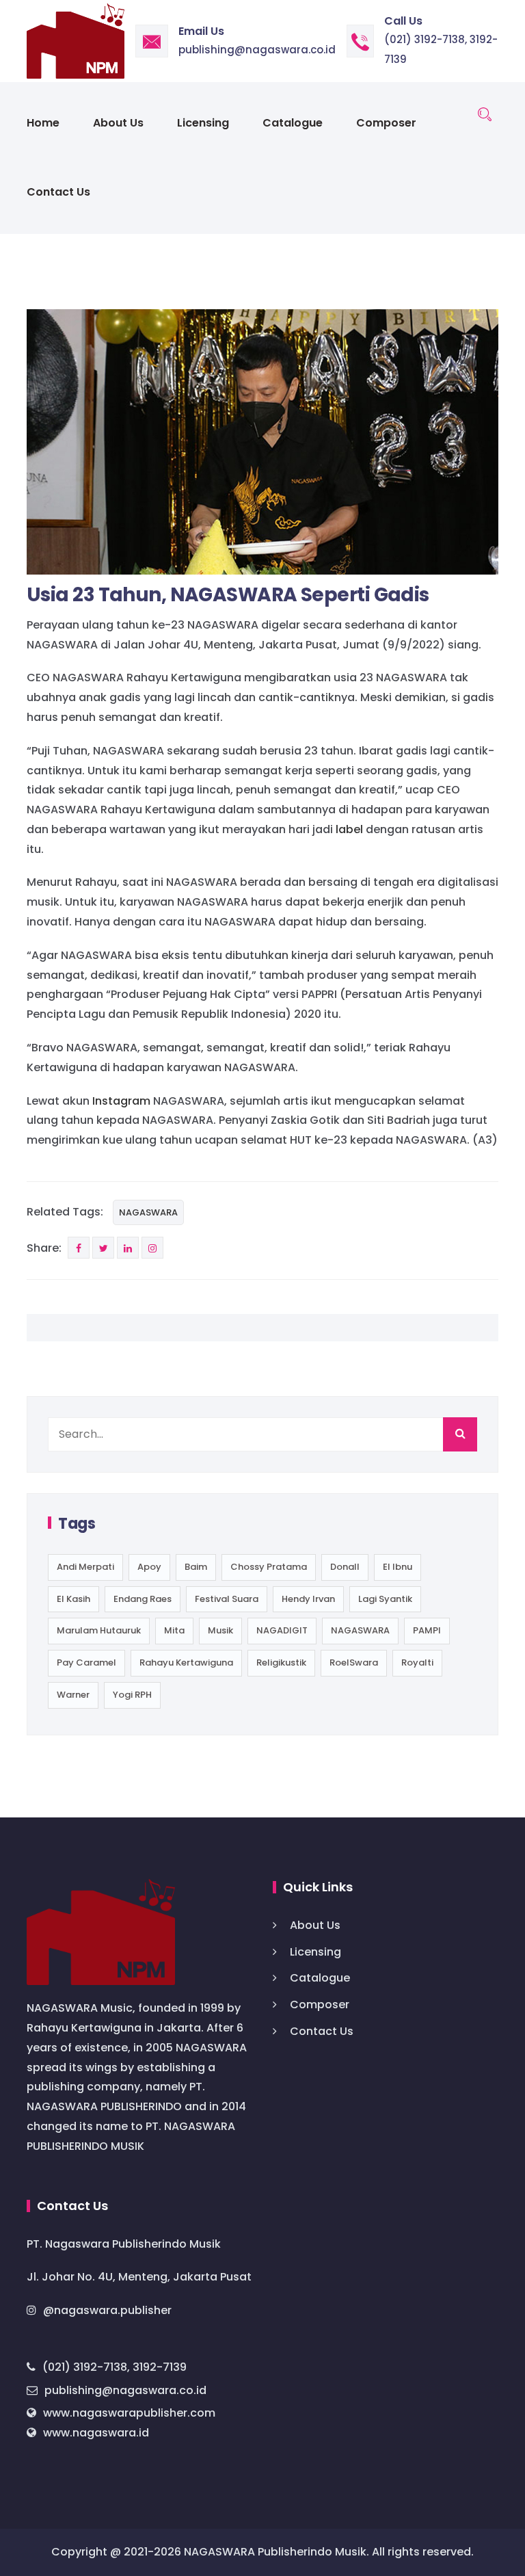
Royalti (417, 1662)
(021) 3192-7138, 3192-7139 (115, 2367)
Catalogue (293, 123)
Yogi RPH (132, 1695)
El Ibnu (398, 1567)
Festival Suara (227, 1599)
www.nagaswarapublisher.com (129, 2413)
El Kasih (73, 1599)
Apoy (149, 1567)
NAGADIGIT (282, 1630)
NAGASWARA (148, 1212)
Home (43, 123)
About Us (118, 123)
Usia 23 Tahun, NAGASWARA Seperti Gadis (228, 595)
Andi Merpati (85, 1567)
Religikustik (281, 1662)
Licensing (203, 123)
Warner (73, 1695)
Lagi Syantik (385, 1599)
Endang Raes (143, 1599)
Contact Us (58, 192)
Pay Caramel (86, 1662)
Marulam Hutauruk (99, 1630)
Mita (174, 1630)
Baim (196, 1567)
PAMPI (427, 1630)
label (349, 829)
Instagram (121, 1101)
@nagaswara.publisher (107, 2310)
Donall (345, 1567)
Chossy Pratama (269, 1567)
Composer (386, 123)
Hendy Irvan (308, 1599)
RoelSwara (354, 1662)
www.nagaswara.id (96, 2433)
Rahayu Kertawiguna (186, 1662)
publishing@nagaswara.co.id (257, 50)
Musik (220, 1630)
